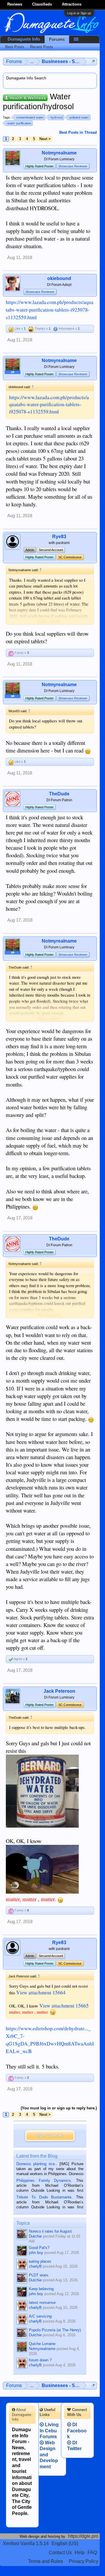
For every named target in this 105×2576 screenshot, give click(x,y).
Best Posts (15, 47)
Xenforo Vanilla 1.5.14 (26, 2543)
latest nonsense (42, 2303)
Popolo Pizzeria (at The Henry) (55, 2330)
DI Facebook (77, 2431)
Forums (57, 39)
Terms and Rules (45, 2561)
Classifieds (42, 4)
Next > (45, 139)
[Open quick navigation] (93, 61)
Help (80, 2552)
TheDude (59, 794)
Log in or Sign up (79, 13)
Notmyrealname (59, 153)
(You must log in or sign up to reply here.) (59, 2108)
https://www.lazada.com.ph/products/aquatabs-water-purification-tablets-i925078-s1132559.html (50, 310)
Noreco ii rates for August (50, 2231)
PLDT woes (39, 2275)
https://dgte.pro (83, 2536)
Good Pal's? (39, 2248)
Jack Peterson (59, 1691)
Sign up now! (50, 2136)
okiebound (59, 278)
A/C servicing (40, 2316)
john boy (36, 2253)
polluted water (79, 117)
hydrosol (57, 117)
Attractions (72, 4)
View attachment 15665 (64, 2006)
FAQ (92, 2552)
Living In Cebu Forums (49, 2431)
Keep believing (41, 2289)
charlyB (35, 2266)
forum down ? (40, 2360)
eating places (40, 2261)
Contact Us (60, 2552)
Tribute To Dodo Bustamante (44, 2197)
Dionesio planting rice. (36, 2164)
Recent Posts (42, 47)
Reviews (15, 4)
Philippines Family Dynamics (44, 2180)
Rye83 (59, 537)
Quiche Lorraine (42, 2344)
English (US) (65, 2543)
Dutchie (35, 2236)
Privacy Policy (84, 2561)
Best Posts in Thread (78, 132)
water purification (19, 123)
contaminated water (30, 117)
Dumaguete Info (24, 39)
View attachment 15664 (41, 1992)
